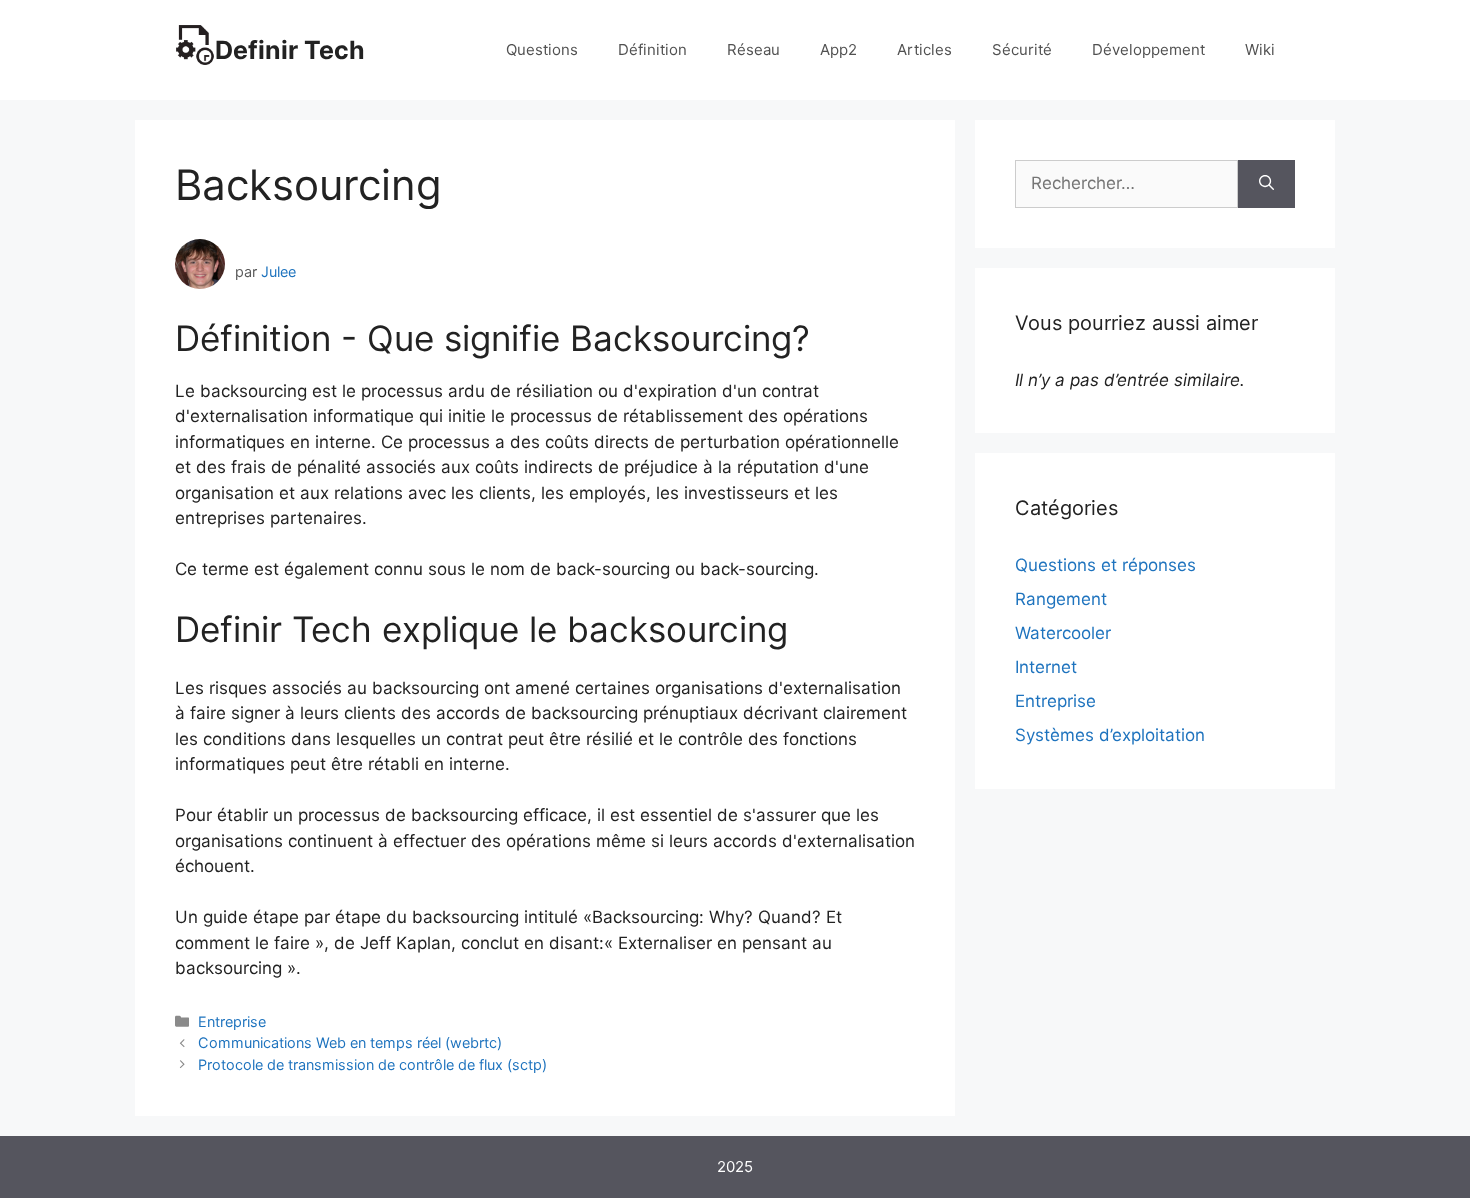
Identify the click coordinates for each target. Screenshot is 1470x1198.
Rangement (1061, 599)
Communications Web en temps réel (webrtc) (350, 1042)
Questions (542, 49)
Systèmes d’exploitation (1110, 735)
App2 (838, 49)
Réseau (753, 49)
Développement (1148, 49)
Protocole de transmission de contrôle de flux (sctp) (372, 1064)
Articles (924, 49)
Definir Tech (290, 50)
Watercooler (1063, 633)
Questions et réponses (1105, 565)
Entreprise (232, 1021)
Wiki (1260, 49)
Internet (1046, 667)
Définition (652, 49)
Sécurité (1022, 49)
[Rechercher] (1266, 184)
